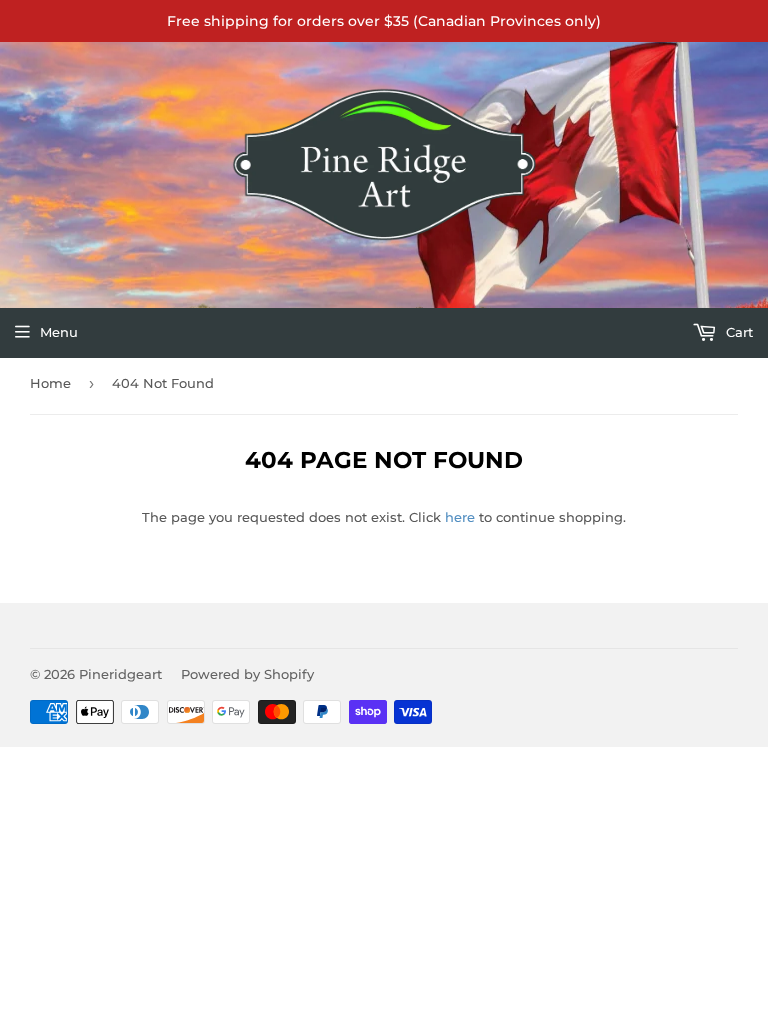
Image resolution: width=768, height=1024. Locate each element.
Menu (59, 332)
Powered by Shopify (247, 674)
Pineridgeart (120, 674)
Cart (737, 332)
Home (50, 383)
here (460, 517)
